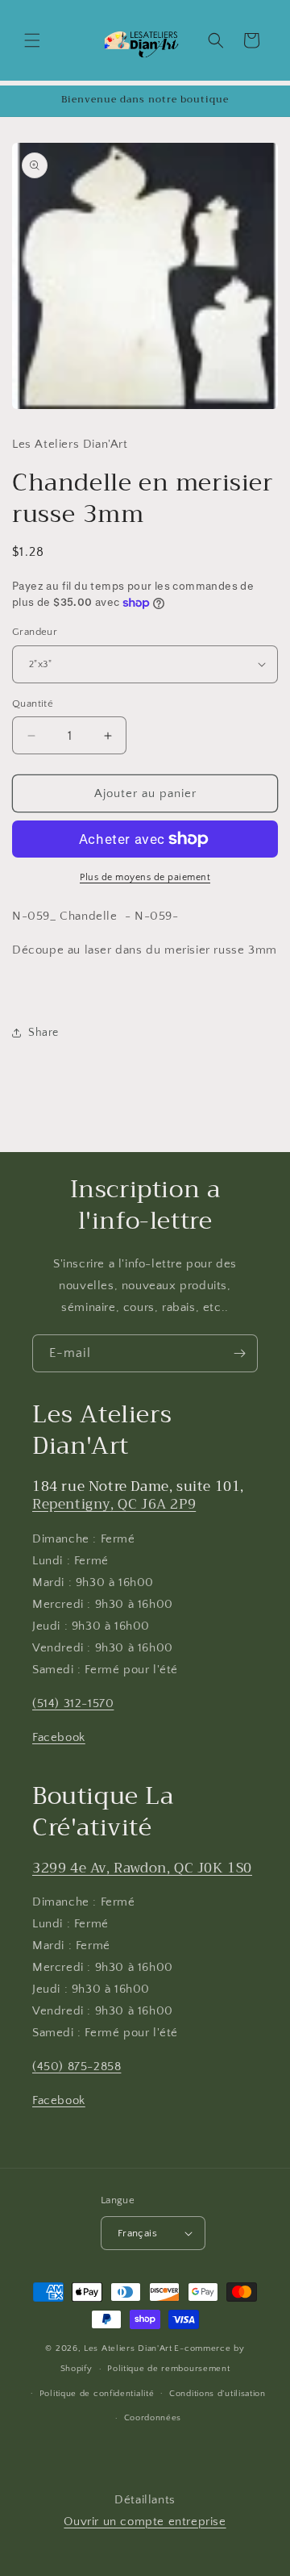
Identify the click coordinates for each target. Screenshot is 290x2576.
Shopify (77, 2369)
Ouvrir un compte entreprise (145, 2522)
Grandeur (35, 632)
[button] (32, 40)
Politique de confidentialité (97, 2394)
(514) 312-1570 (73, 1703)
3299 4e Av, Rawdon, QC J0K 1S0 (142, 1868)
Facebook (59, 1737)
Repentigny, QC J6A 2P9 (114, 1504)
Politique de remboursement (168, 2369)
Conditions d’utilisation (217, 2394)
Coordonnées (153, 2418)
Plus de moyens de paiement (145, 877)
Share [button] (43, 1033)
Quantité (33, 703)
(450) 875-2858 (77, 2067)
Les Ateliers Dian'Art (128, 2348)
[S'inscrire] (239, 1353)
